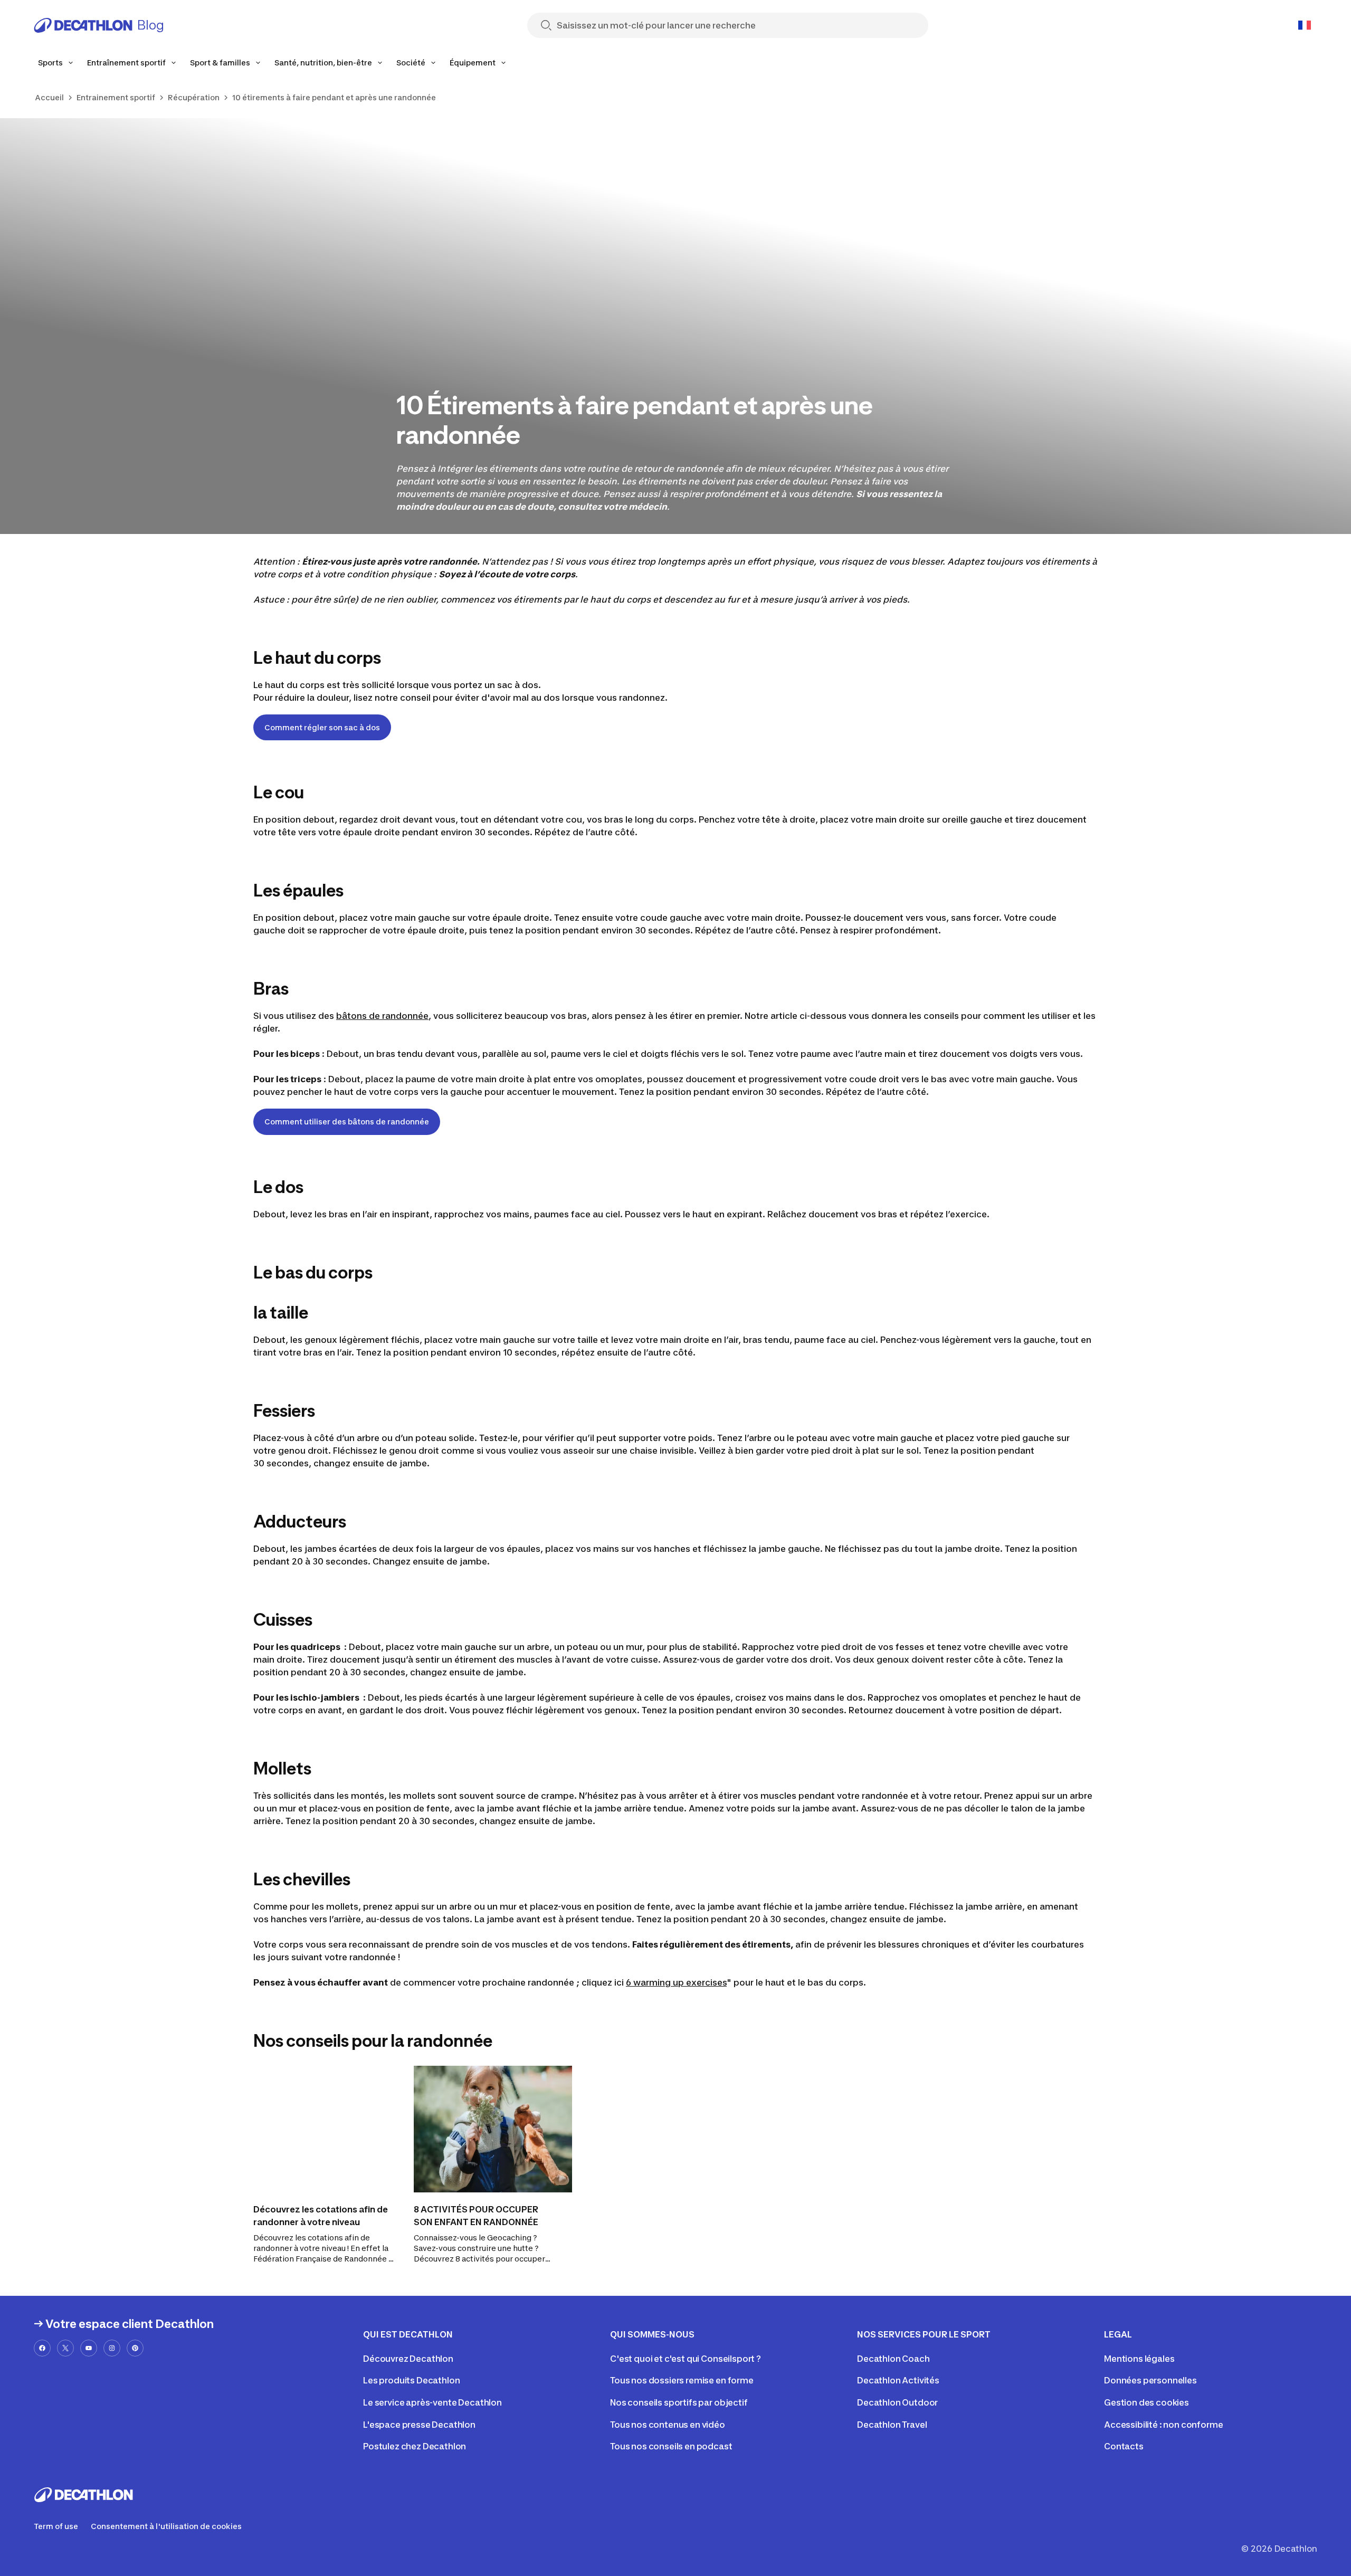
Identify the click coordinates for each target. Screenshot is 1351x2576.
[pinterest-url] (135, 2348)
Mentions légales (1139, 2359)
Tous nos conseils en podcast (671, 2446)
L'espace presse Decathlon (419, 2425)
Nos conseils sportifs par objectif (679, 2402)
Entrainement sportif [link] (116, 97)
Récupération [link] (194, 97)
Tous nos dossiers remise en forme (682, 2380)
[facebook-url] (42, 2348)
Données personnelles (1150, 2380)
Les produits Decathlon (411, 2380)
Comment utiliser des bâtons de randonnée (347, 1122)
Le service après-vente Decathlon (432, 2402)
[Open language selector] (1305, 25)
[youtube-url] (89, 2348)
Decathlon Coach (893, 2359)
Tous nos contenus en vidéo (668, 2425)
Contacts (1124, 2446)
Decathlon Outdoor (897, 2402)
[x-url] (65, 2348)
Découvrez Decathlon (408, 2359)
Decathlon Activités (898, 2380)
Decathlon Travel (892, 2425)
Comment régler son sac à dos (322, 727)
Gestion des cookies (1147, 2402)
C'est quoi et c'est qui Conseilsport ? (686, 2359)
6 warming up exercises (676, 1982)
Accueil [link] (49, 97)
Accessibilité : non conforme (1164, 2425)
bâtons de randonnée (382, 1016)
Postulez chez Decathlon (415, 2446)
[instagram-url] (112, 2348)
